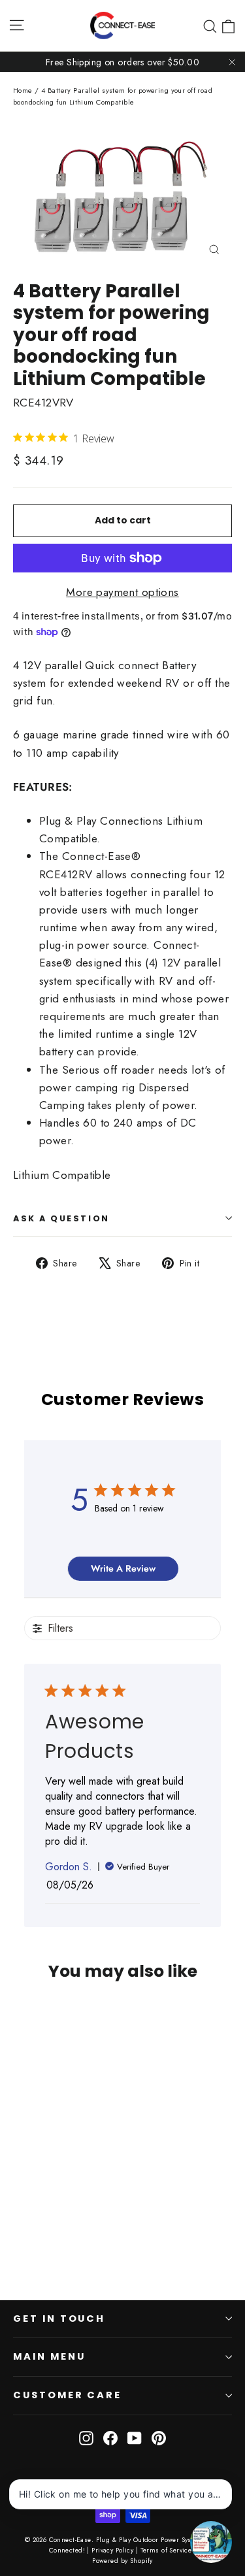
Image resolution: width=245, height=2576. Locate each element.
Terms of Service (166, 2550)
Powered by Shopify (122, 2561)
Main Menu (49, 2356)
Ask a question (61, 1218)
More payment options (122, 592)
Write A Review (123, 1568)
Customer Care (67, 2395)
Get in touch (59, 2319)
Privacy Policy (112, 2550)
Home (23, 90)
